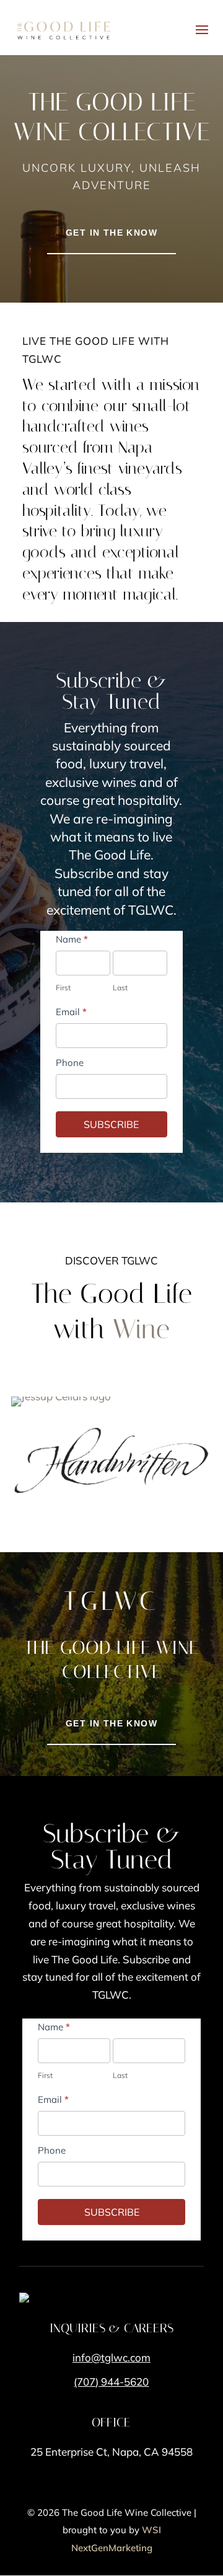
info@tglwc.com (111, 2357)
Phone (70, 1063)
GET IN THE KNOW (111, 233)
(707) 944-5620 (111, 2382)
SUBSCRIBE (111, 1124)
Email (71, 1012)
